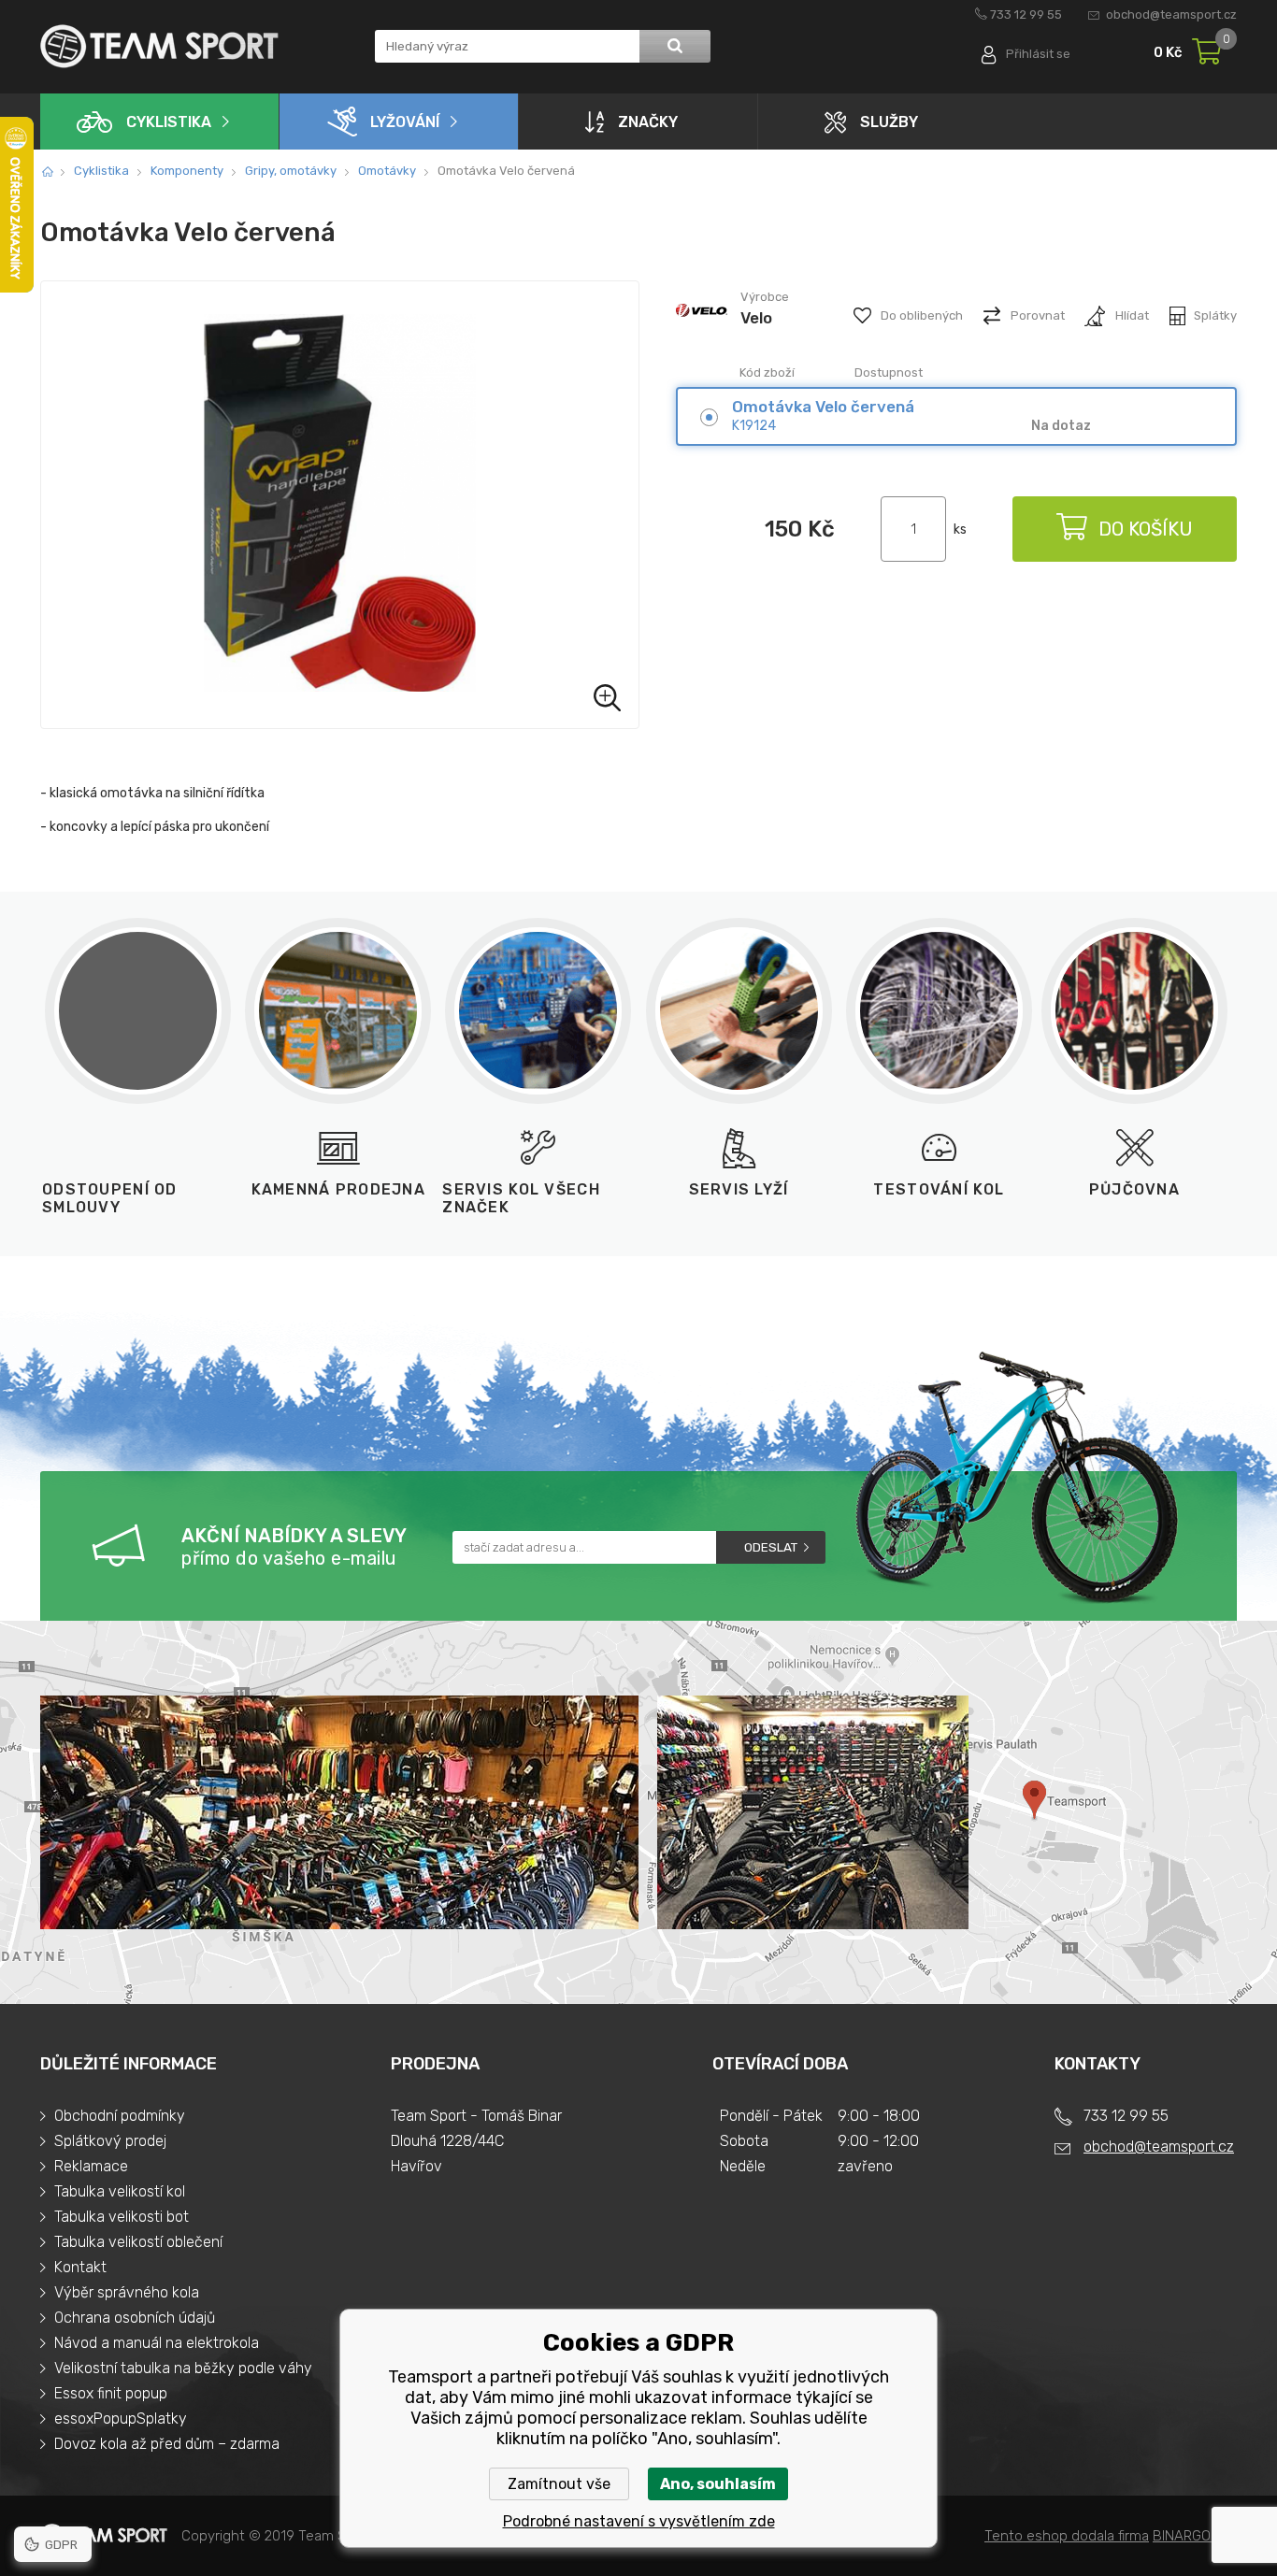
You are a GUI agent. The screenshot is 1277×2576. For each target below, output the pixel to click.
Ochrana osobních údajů (135, 2318)
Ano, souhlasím (718, 2484)
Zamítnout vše (559, 2484)
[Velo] (702, 335)
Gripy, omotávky (291, 171)
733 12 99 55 (1026, 14)
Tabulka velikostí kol (120, 2191)
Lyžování (405, 122)
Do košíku (1146, 529)
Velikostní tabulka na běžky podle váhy (183, 2368)
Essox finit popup (111, 2393)
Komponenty (187, 171)
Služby (889, 122)
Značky (648, 122)
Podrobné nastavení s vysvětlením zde (639, 2521)
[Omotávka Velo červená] (340, 505)
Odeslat (771, 1547)
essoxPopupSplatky (121, 2419)
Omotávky (387, 171)
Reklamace (91, 2166)
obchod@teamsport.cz (1171, 14)
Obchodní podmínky (120, 2116)
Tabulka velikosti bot (122, 2217)
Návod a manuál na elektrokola (157, 2343)
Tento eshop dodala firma (1067, 2536)
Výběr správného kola (127, 2292)
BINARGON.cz (1195, 2536)
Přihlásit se (1038, 54)
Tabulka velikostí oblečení (138, 2242)
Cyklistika (169, 122)
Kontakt (80, 2267)
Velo (756, 318)
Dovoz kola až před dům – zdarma (167, 2444)
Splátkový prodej (110, 2141)
